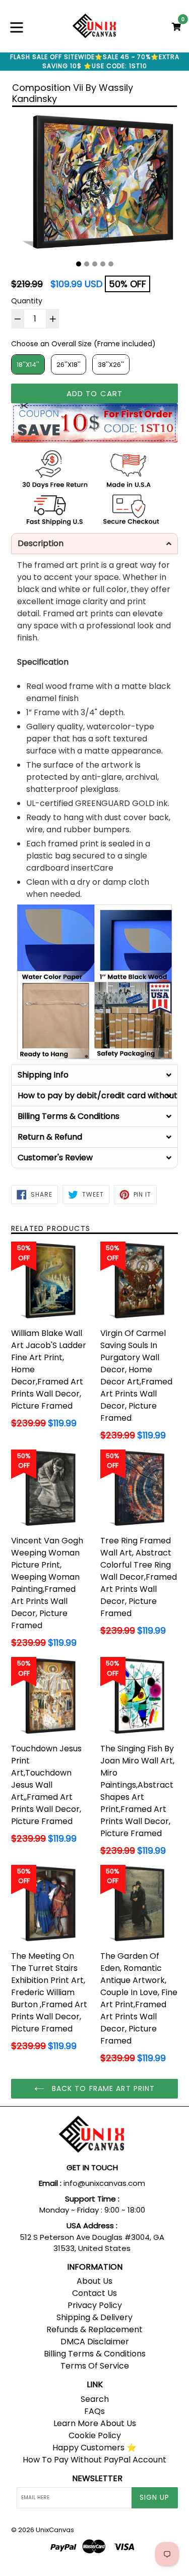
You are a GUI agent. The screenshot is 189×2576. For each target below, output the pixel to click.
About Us (94, 2281)
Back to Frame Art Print (102, 2088)
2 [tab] (87, 264)
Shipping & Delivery (94, 2317)
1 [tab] (79, 264)
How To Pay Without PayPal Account (94, 2460)
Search (95, 2399)
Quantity (27, 301)
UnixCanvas (55, 2530)
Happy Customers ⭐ (94, 2448)
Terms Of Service (95, 2366)
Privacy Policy (95, 2305)
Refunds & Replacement (94, 2329)
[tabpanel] (94, 184)
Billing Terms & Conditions (95, 2354)
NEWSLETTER (97, 2478)
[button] (94, 544)
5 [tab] (111, 264)
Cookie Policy (95, 2435)
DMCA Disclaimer (95, 2342)
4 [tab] (103, 264)
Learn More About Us (95, 2423)
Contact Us (94, 2293)
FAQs (94, 2411)
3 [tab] (95, 264)
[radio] (28, 364)
